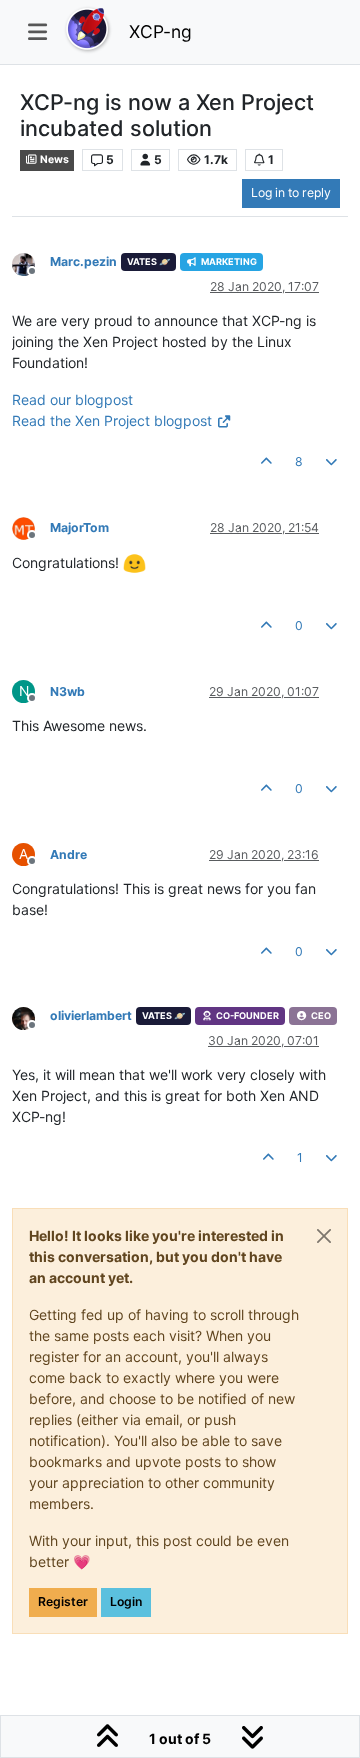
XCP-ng (160, 31)
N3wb (67, 691)
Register (63, 1601)
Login (126, 1601)
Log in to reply (291, 192)
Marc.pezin (83, 261)
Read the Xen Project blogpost (112, 420)
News (53, 159)
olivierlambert (91, 1015)
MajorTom (79, 527)
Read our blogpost (72, 399)
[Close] (324, 1236)
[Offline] (31, 263)
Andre (68, 854)
